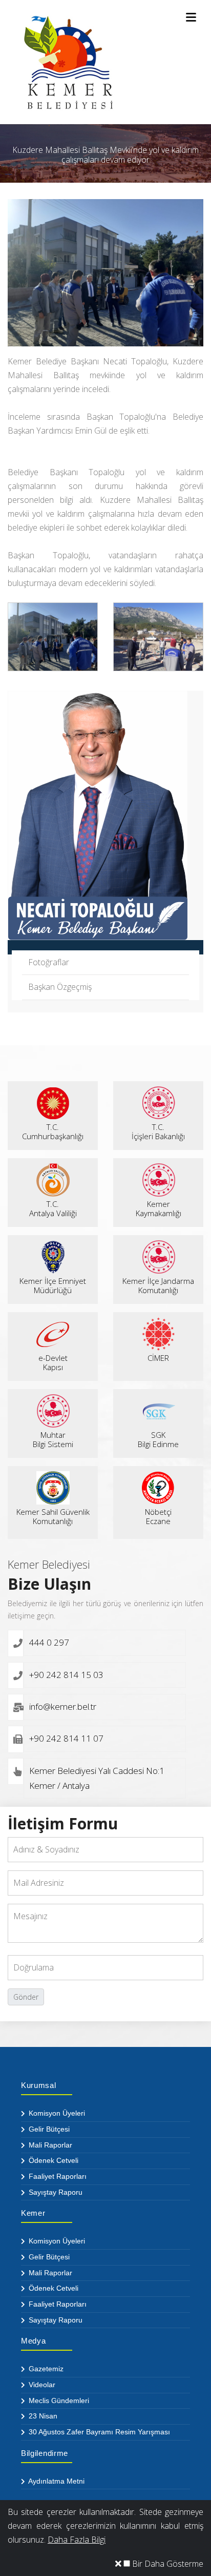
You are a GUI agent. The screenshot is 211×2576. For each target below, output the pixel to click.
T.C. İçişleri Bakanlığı (158, 1131)
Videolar (41, 2385)
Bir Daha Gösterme (167, 2564)
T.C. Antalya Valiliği (53, 1208)
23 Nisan (42, 2416)
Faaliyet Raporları (57, 2176)
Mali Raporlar (49, 2145)
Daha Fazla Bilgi (77, 2540)
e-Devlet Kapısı (53, 1362)
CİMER (158, 1358)
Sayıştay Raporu (55, 2192)
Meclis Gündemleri (58, 2401)
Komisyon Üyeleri (56, 2113)
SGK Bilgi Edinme (158, 1439)
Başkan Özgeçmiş (60, 987)
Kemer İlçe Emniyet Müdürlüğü (53, 1285)
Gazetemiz (45, 2369)
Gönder (26, 1997)
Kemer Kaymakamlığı (159, 1208)
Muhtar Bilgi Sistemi (53, 1439)
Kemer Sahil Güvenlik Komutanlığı (53, 1516)
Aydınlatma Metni (56, 2481)
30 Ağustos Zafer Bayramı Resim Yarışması (98, 2432)
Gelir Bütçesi (48, 2129)
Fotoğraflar (49, 962)
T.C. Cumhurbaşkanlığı (53, 1131)
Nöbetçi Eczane (158, 1516)
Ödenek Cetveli (52, 2160)
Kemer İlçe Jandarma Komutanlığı (158, 1285)
